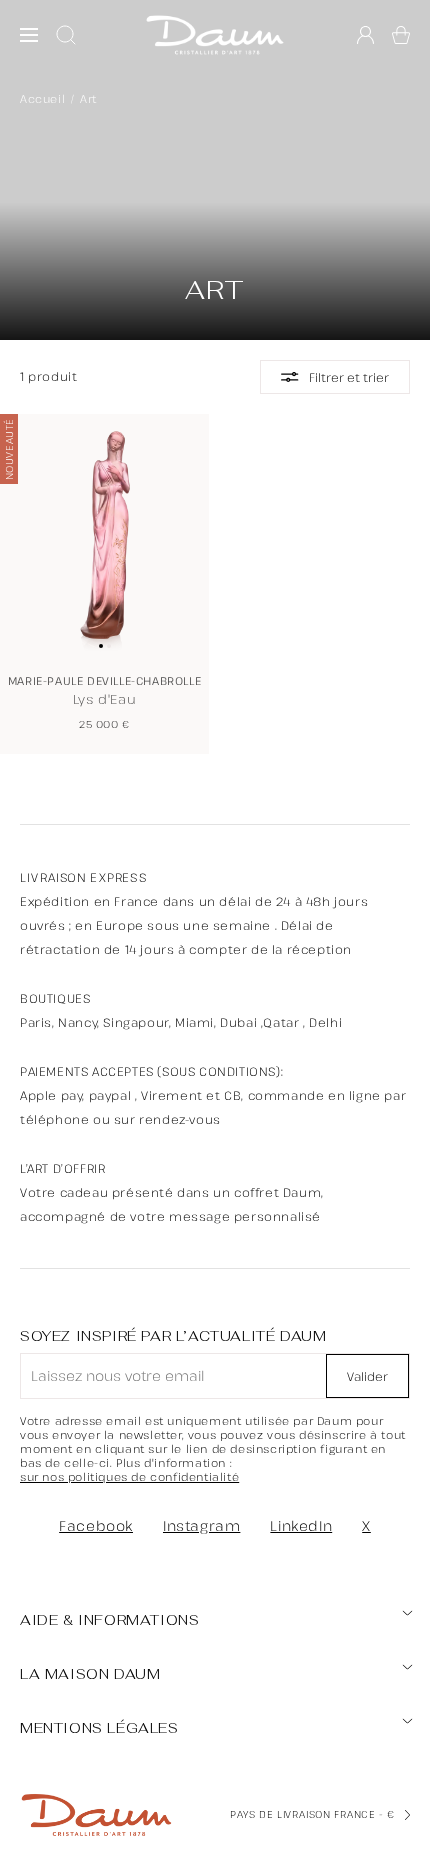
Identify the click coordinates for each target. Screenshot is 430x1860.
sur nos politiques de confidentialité (129, 1477)
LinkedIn (301, 1525)
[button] (401, 35)
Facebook (96, 1525)
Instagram (201, 1525)
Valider (367, 1376)
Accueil (42, 98)
